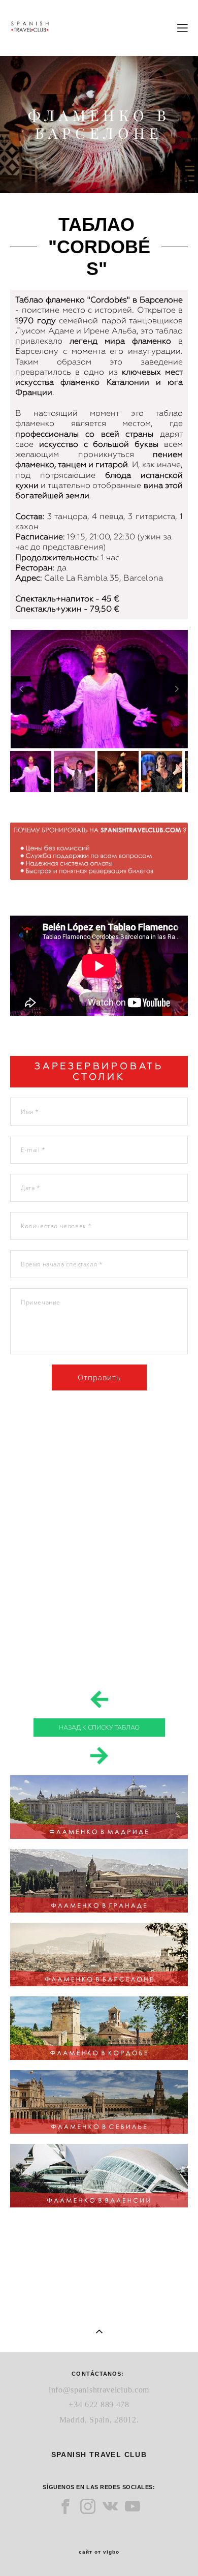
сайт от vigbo (99, 2552)
